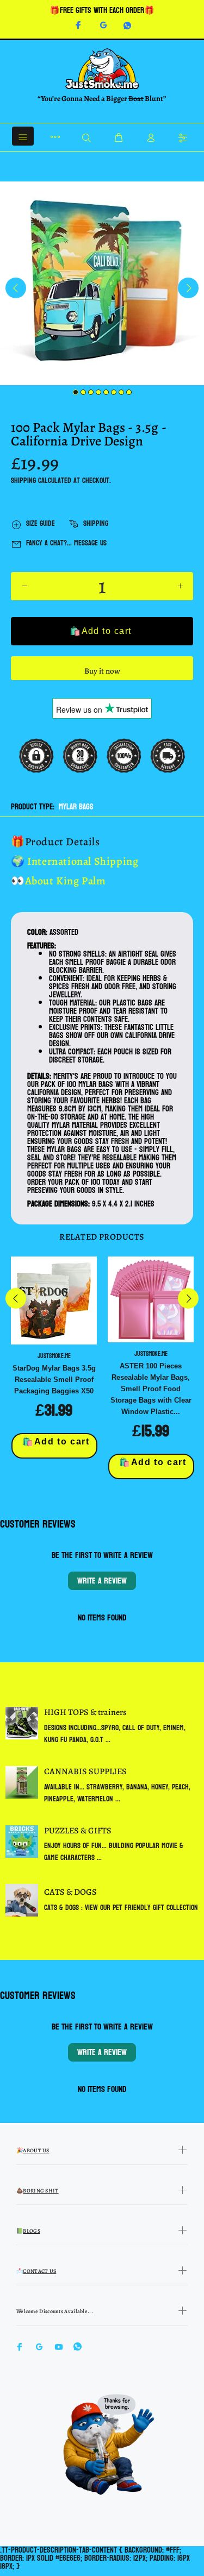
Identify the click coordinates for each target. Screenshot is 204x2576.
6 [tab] (114, 392)
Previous (16, 288)
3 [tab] (91, 392)
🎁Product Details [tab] (55, 842)
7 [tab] (121, 392)
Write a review (102, 1581)
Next (188, 288)
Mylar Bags (76, 807)
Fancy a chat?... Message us (66, 543)
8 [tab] (129, 392)
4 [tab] (98, 392)
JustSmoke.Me (54, 1356)
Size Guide (41, 523)
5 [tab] (106, 392)
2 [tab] (83, 392)
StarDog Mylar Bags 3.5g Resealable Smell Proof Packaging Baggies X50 (54, 1380)
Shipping (23, 480)
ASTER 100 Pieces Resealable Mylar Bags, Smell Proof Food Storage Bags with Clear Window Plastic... (151, 1389)
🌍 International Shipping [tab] (75, 861)
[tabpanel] (102, 283)
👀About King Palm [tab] (58, 881)
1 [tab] (76, 392)
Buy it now (102, 671)
